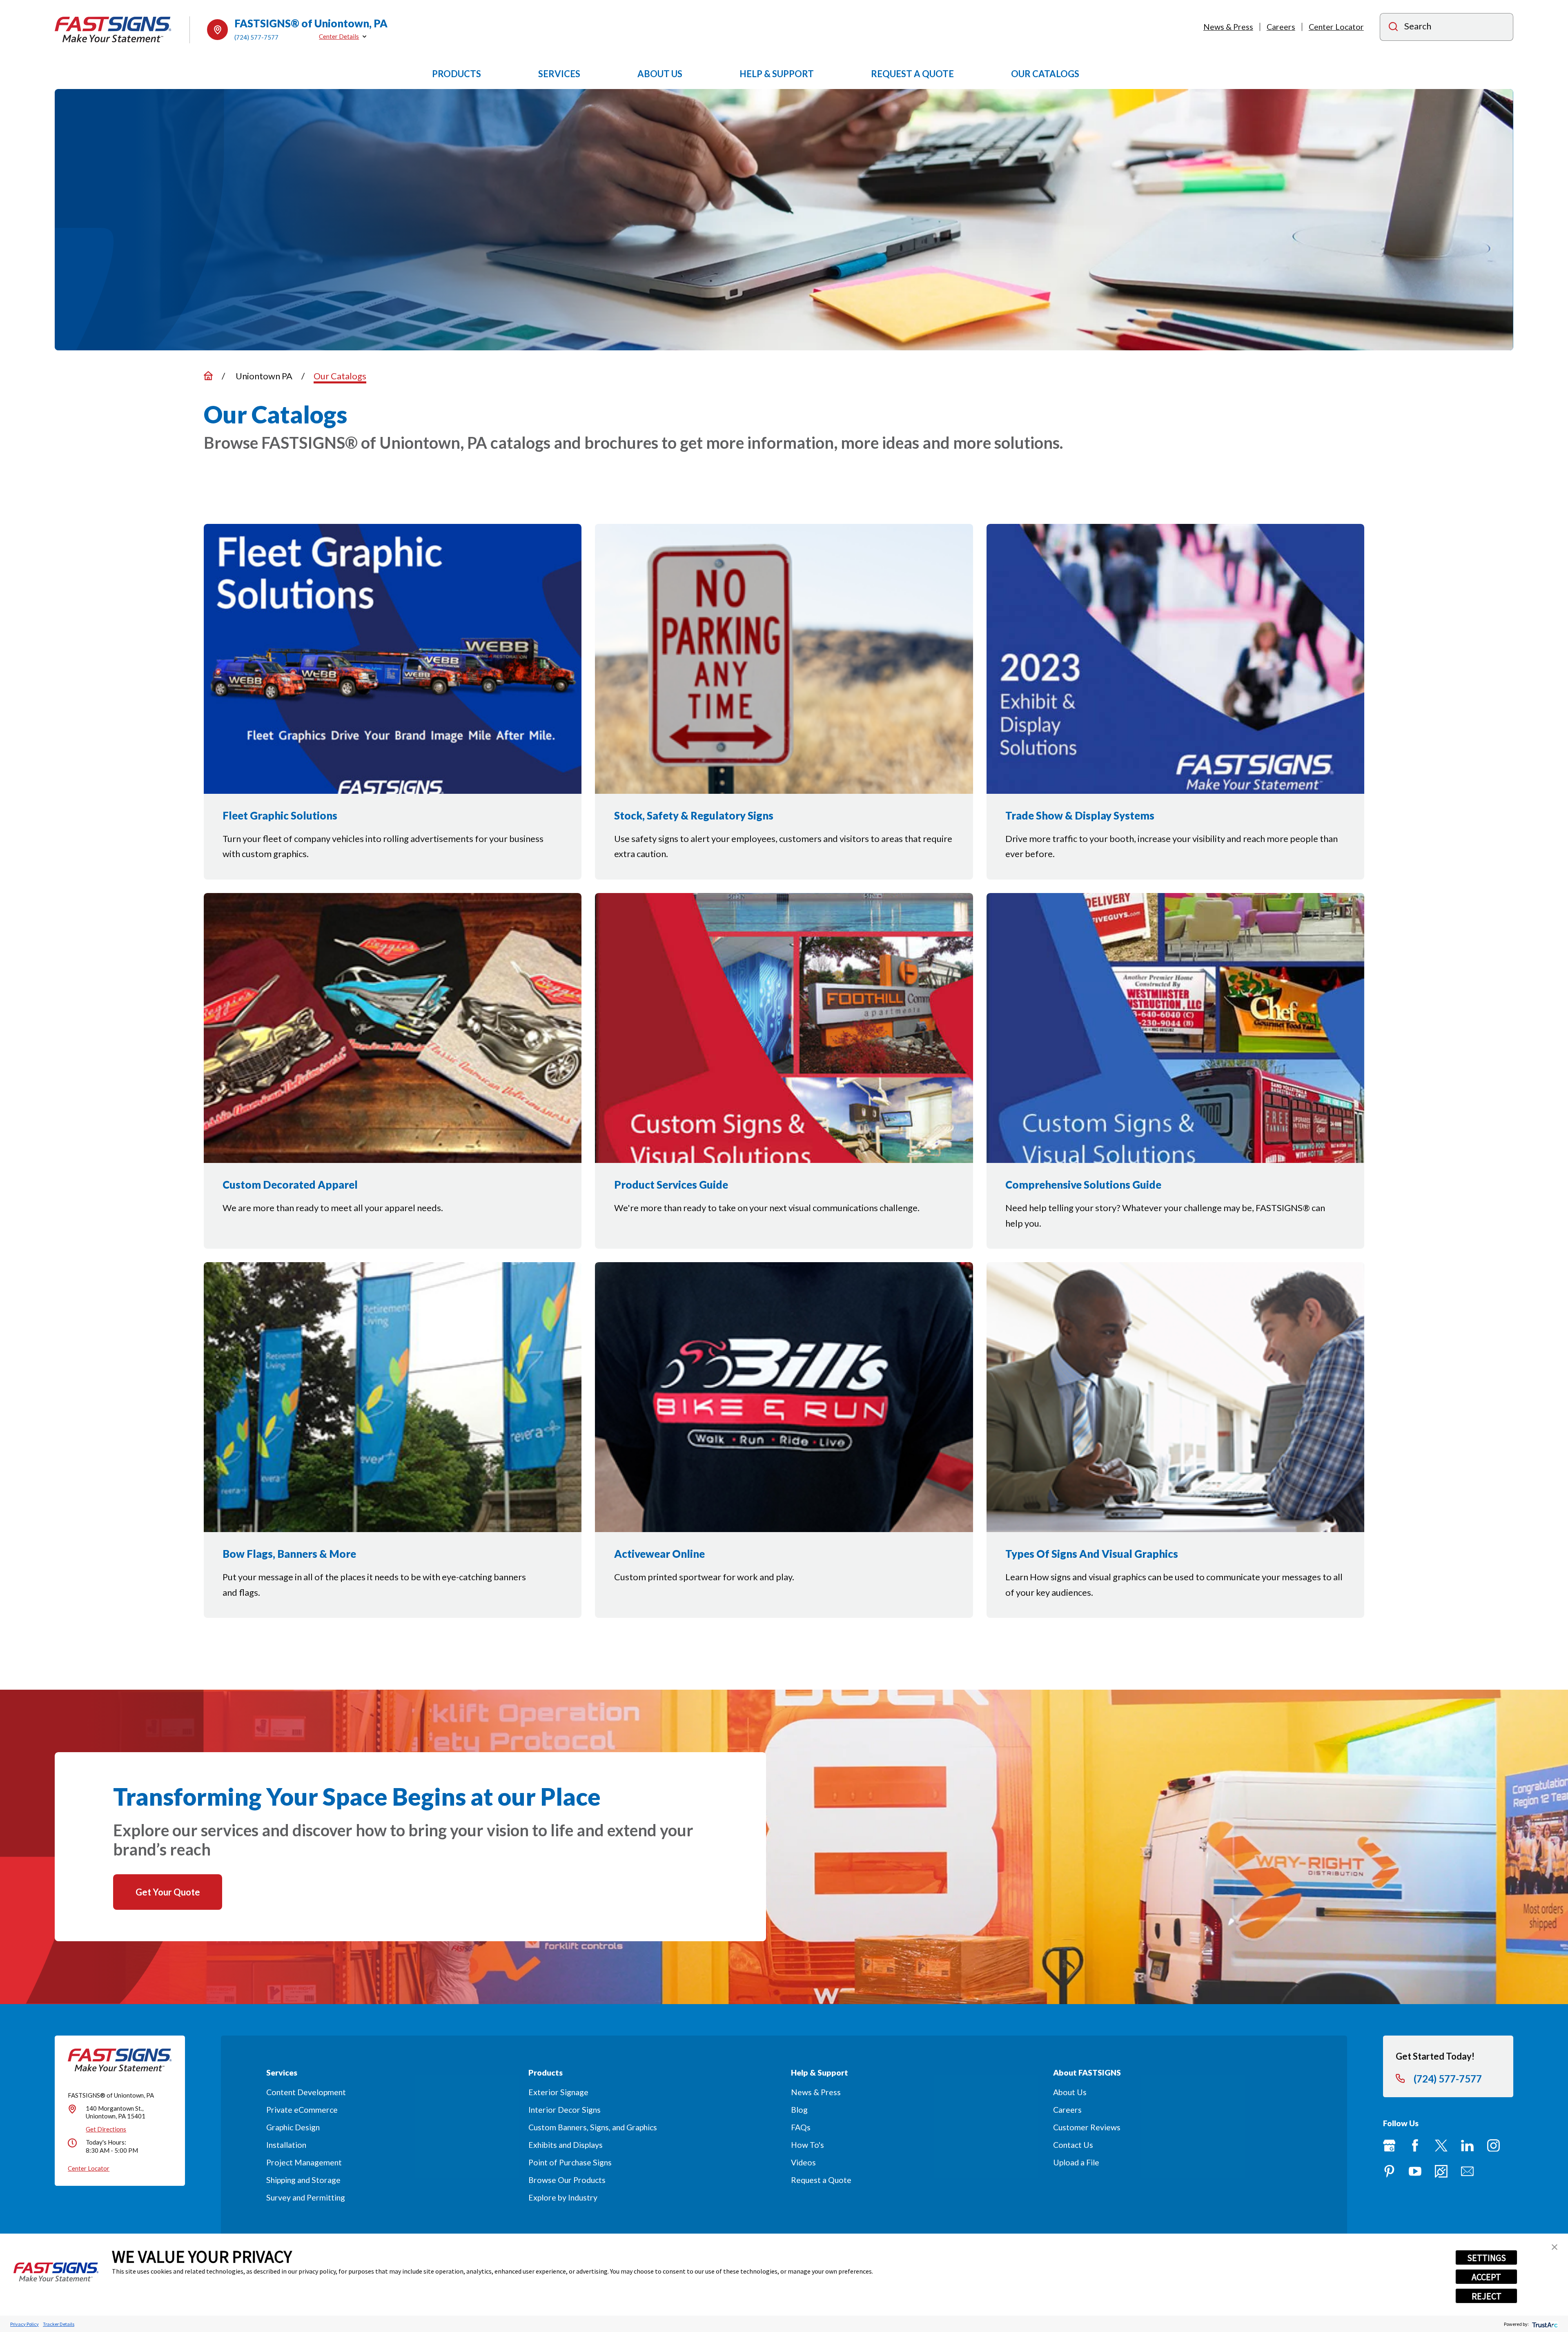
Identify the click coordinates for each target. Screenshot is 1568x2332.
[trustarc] (1544, 2324)
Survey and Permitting (306, 2197)
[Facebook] (1415, 2146)
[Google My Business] (1389, 2146)
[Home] (113, 30)
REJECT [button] (1487, 2296)
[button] (1555, 2247)
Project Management (304, 2162)
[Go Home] (208, 376)
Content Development (306, 2092)
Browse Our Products (567, 2180)
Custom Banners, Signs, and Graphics (593, 2127)
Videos (803, 2162)
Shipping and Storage (303, 2180)
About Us (1070, 2092)
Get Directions (106, 2129)
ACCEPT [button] (1486, 2277)
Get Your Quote (168, 1892)
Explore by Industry (563, 2197)
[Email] (1467, 2171)
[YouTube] (1415, 2171)
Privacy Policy (24, 2324)
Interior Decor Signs (565, 2110)
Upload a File (1076, 2162)
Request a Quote (821, 2180)
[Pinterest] (1389, 2171)
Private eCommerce (302, 2110)
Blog (799, 2110)
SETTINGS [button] (1487, 2258)
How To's (807, 2145)
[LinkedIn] (1467, 2146)
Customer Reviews (1087, 2127)
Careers (1281, 27)
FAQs (801, 2127)
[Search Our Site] (1393, 28)
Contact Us (1073, 2145)
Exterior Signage (558, 2092)
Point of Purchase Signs (570, 2162)
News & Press (1228, 27)
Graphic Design (293, 2127)
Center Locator (1336, 27)
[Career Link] (1441, 2171)
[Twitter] (1441, 2146)
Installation (286, 2145)
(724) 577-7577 (256, 37)
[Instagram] (1493, 2146)
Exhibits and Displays (566, 2145)
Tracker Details (59, 2324)
